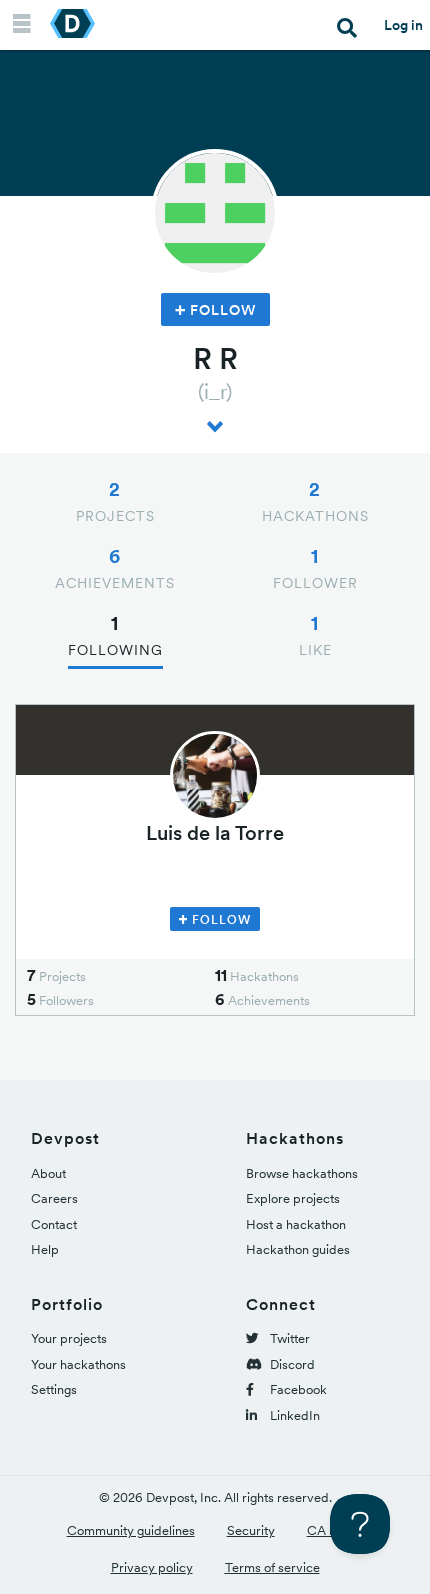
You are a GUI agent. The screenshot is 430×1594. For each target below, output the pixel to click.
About (48, 1173)
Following (115, 635)
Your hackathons (78, 1364)
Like (315, 635)
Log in (403, 25)
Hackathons (315, 501)
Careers (54, 1198)
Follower (315, 568)
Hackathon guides (298, 1249)
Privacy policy (152, 1567)
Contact (54, 1224)
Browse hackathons (302, 1173)
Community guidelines (131, 1530)
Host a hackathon (296, 1224)
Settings (54, 1389)
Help (45, 1249)
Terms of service (272, 1567)
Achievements (115, 568)
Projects (115, 501)
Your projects (69, 1338)
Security (251, 1530)
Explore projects (293, 1198)
